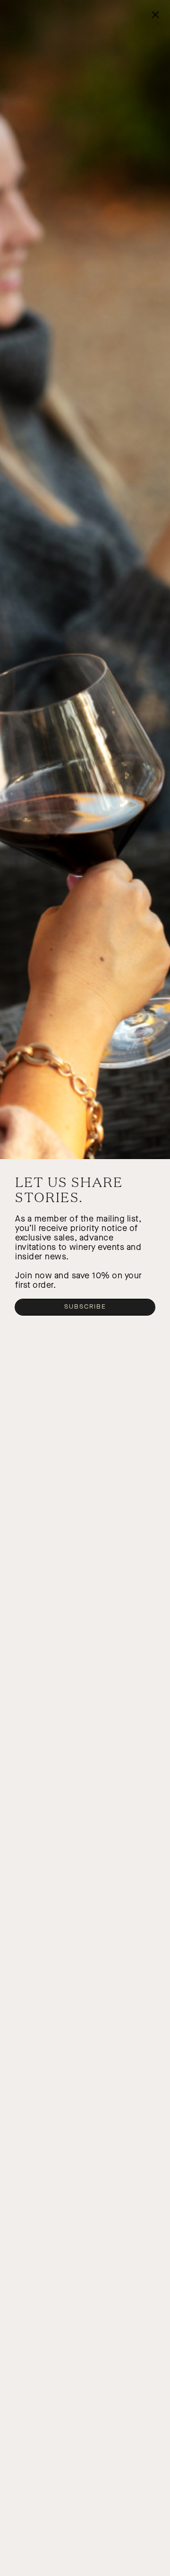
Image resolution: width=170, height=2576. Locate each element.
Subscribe (85, 1307)
